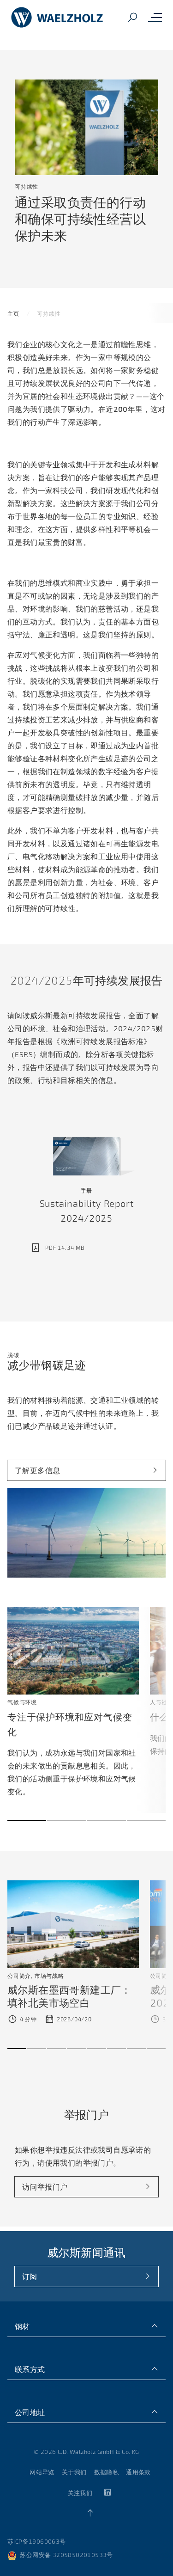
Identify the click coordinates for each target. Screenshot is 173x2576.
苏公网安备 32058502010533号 (66, 2555)
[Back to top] (90, 2513)
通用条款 (138, 2472)
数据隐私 (107, 2472)
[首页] (57, 18)
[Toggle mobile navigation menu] (155, 18)
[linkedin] (107, 2493)
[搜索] (132, 18)
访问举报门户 (45, 2187)
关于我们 (74, 2472)
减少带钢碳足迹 (47, 1365)
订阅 (30, 2276)
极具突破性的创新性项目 (87, 732)
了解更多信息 (37, 1470)
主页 (13, 313)
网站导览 (42, 2472)
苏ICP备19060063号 (37, 2541)
